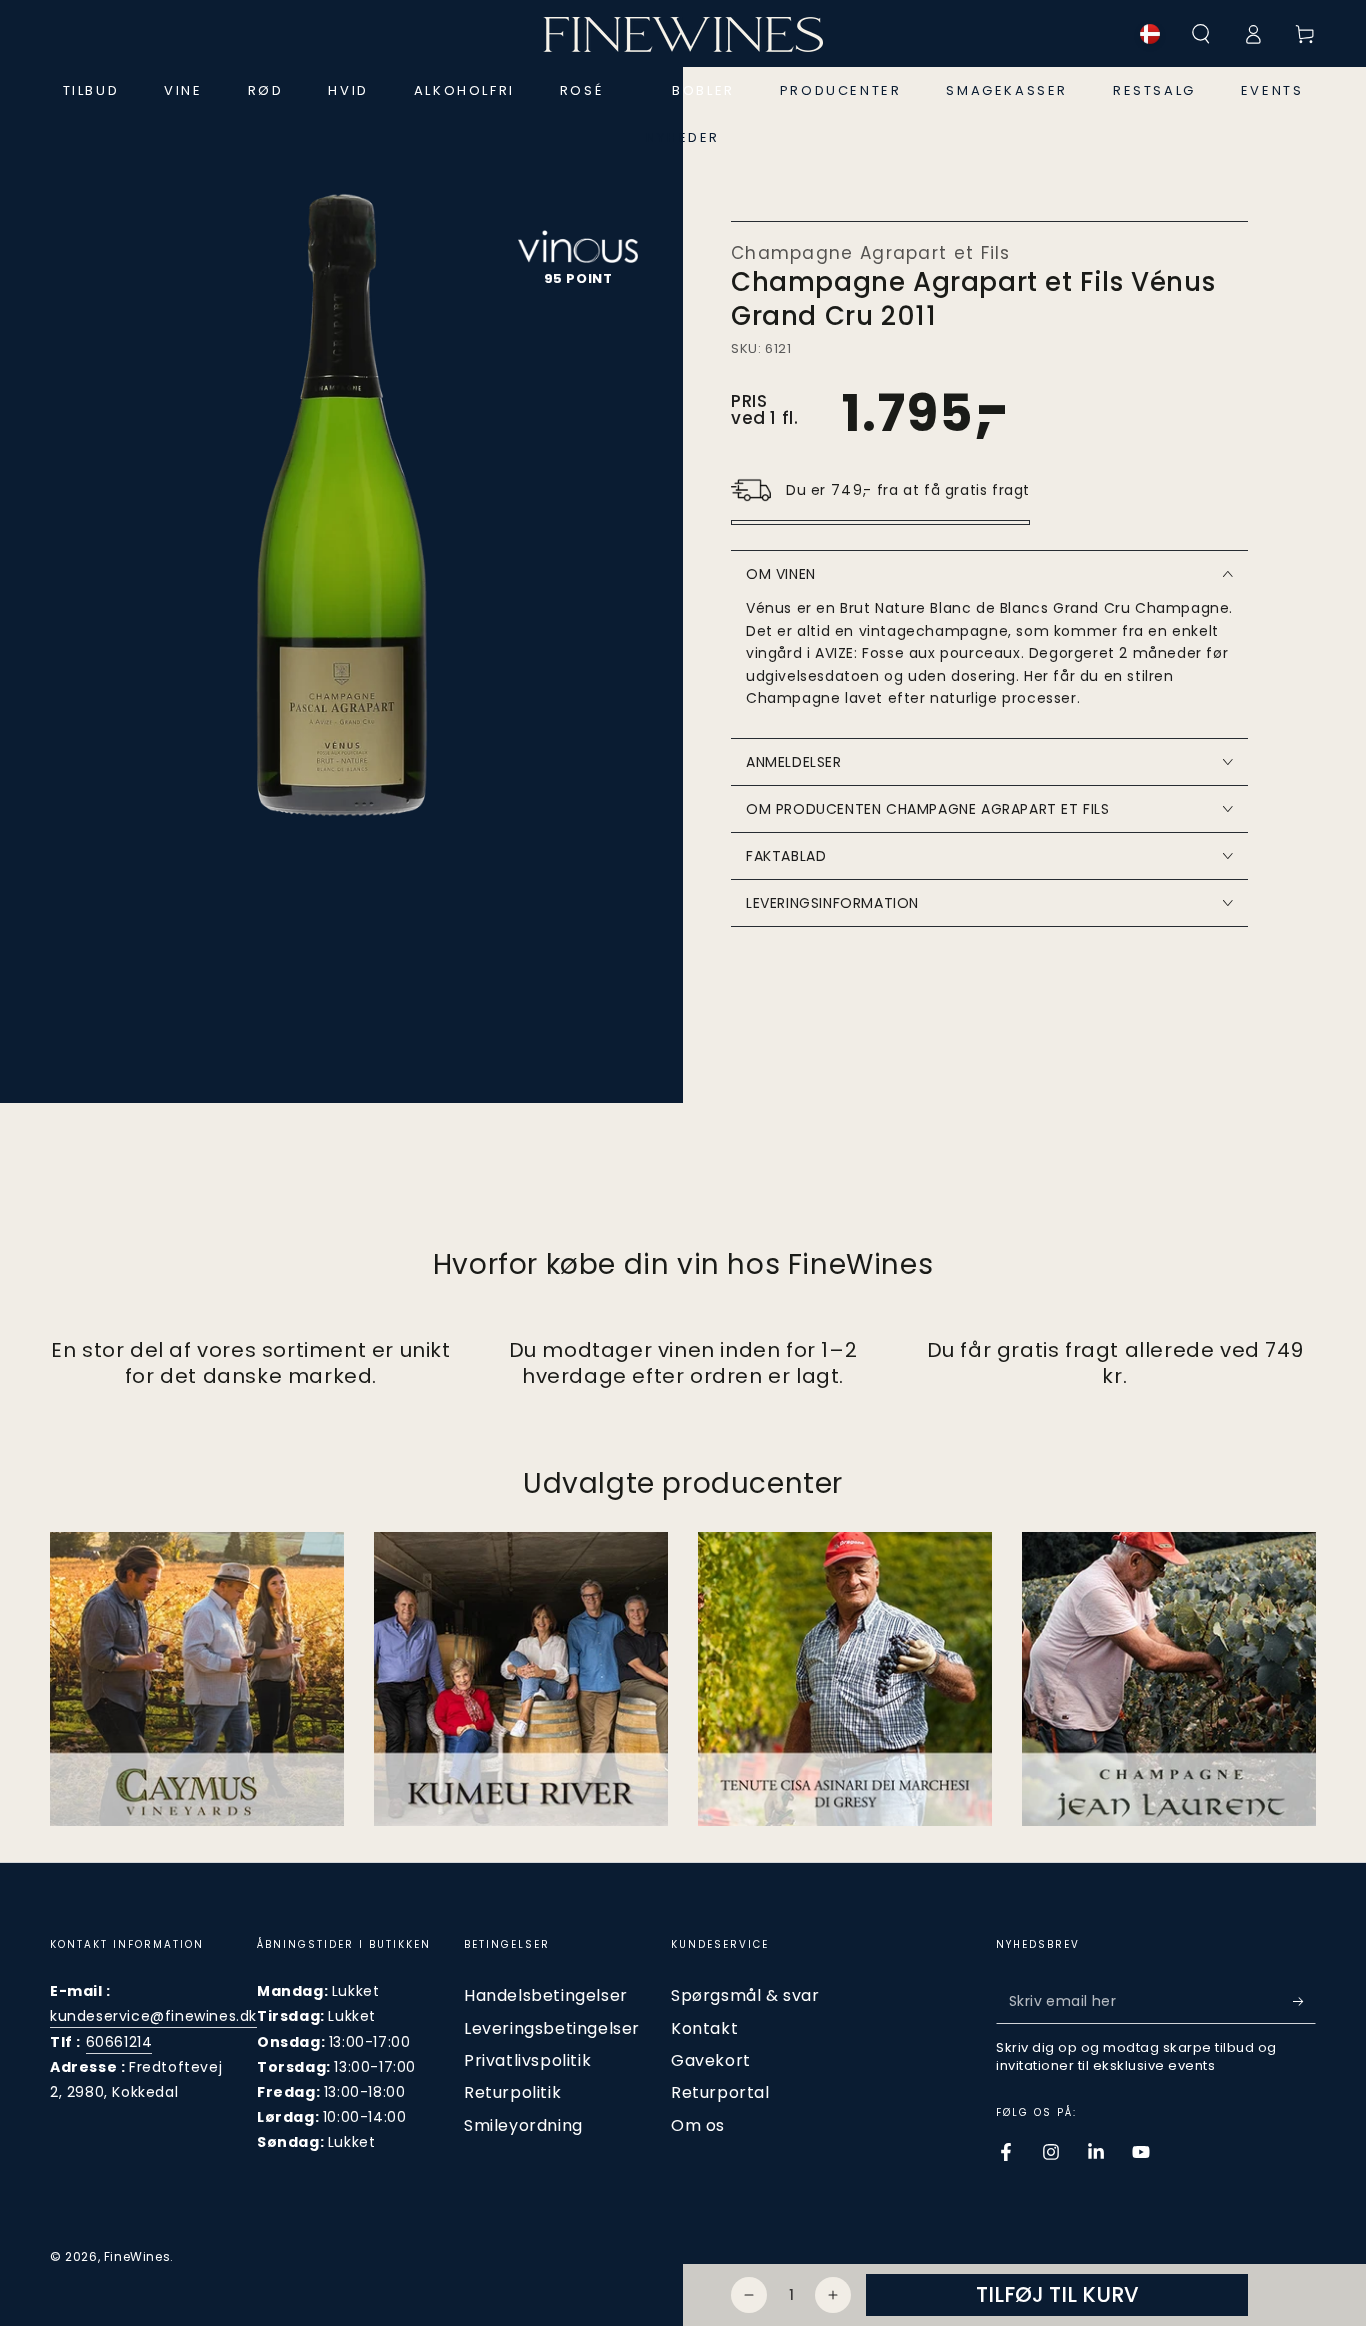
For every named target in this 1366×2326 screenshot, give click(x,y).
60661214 (119, 2042)
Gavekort (711, 2060)
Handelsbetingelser (546, 1995)
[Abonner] (1304, 2001)
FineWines (137, 2256)
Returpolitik (512, 2092)
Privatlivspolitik (527, 2060)
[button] (1201, 34)
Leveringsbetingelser (552, 2028)
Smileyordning (523, 2125)
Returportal (720, 2092)
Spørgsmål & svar (745, 1995)
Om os (698, 2125)
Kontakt (704, 2028)
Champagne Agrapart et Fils (871, 253)
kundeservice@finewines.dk (153, 2016)
